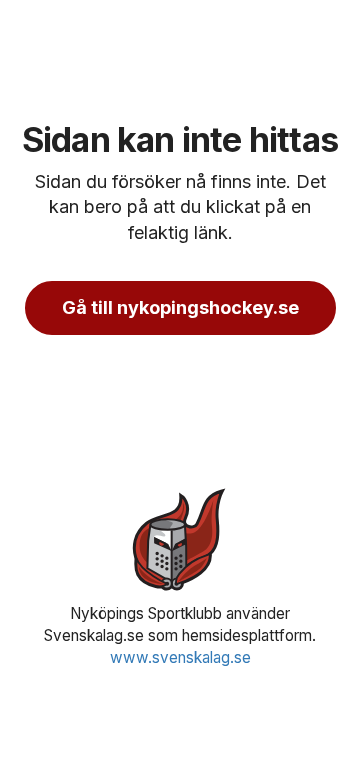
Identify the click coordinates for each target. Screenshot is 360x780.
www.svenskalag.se (180, 657)
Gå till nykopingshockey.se (180, 307)
